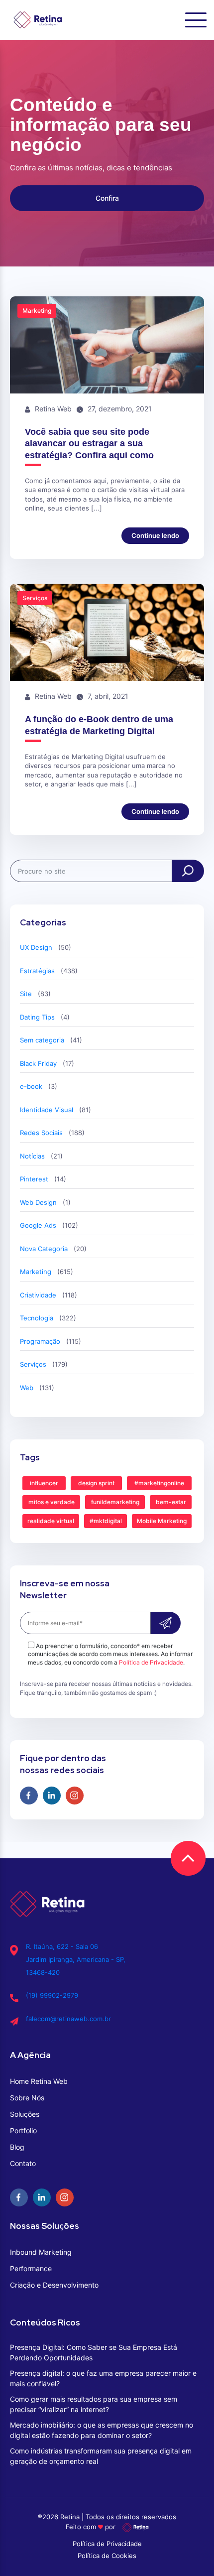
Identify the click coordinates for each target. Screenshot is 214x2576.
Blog (17, 2147)
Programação (40, 1341)
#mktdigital (106, 1521)
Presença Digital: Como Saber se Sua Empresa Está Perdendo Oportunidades (94, 2352)
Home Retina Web (39, 2081)
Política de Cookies (107, 2556)
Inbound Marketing (41, 2252)
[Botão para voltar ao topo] (188, 1858)
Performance (31, 2268)
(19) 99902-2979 (52, 1995)
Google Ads (38, 1225)
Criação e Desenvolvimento (54, 2285)
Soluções (25, 2114)
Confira (107, 198)
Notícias (32, 1156)
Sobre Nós (27, 2098)
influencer (44, 1483)
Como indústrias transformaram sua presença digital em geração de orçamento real (101, 2456)
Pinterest (34, 1179)
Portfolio (23, 2130)
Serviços (33, 1364)
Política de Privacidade (151, 1662)
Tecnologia (37, 1318)
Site (26, 994)
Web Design (38, 1202)
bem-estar (171, 1502)
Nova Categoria (44, 1249)
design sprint (96, 1483)
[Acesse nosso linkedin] (52, 1796)
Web (27, 1388)
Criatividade (38, 1295)
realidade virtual (51, 1521)
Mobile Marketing (162, 1521)
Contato (23, 2163)
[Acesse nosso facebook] (29, 1796)
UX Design (36, 947)
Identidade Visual (47, 1110)
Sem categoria (42, 1040)
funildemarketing (115, 1502)
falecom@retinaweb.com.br (68, 2019)
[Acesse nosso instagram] (75, 1796)
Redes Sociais (41, 1133)
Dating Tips (37, 1017)
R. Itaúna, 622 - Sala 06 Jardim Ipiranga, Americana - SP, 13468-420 (76, 1959)
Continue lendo (155, 535)
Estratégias (37, 971)
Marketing (36, 1272)
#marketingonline (159, 1483)
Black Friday (38, 1063)
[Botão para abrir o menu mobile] (196, 20)
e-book (31, 1086)
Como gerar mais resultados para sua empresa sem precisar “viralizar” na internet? (94, 2404)
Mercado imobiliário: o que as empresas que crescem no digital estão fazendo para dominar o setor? (102, 2430)
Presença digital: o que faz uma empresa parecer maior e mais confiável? (103, 2378)
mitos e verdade (52, 1502)
